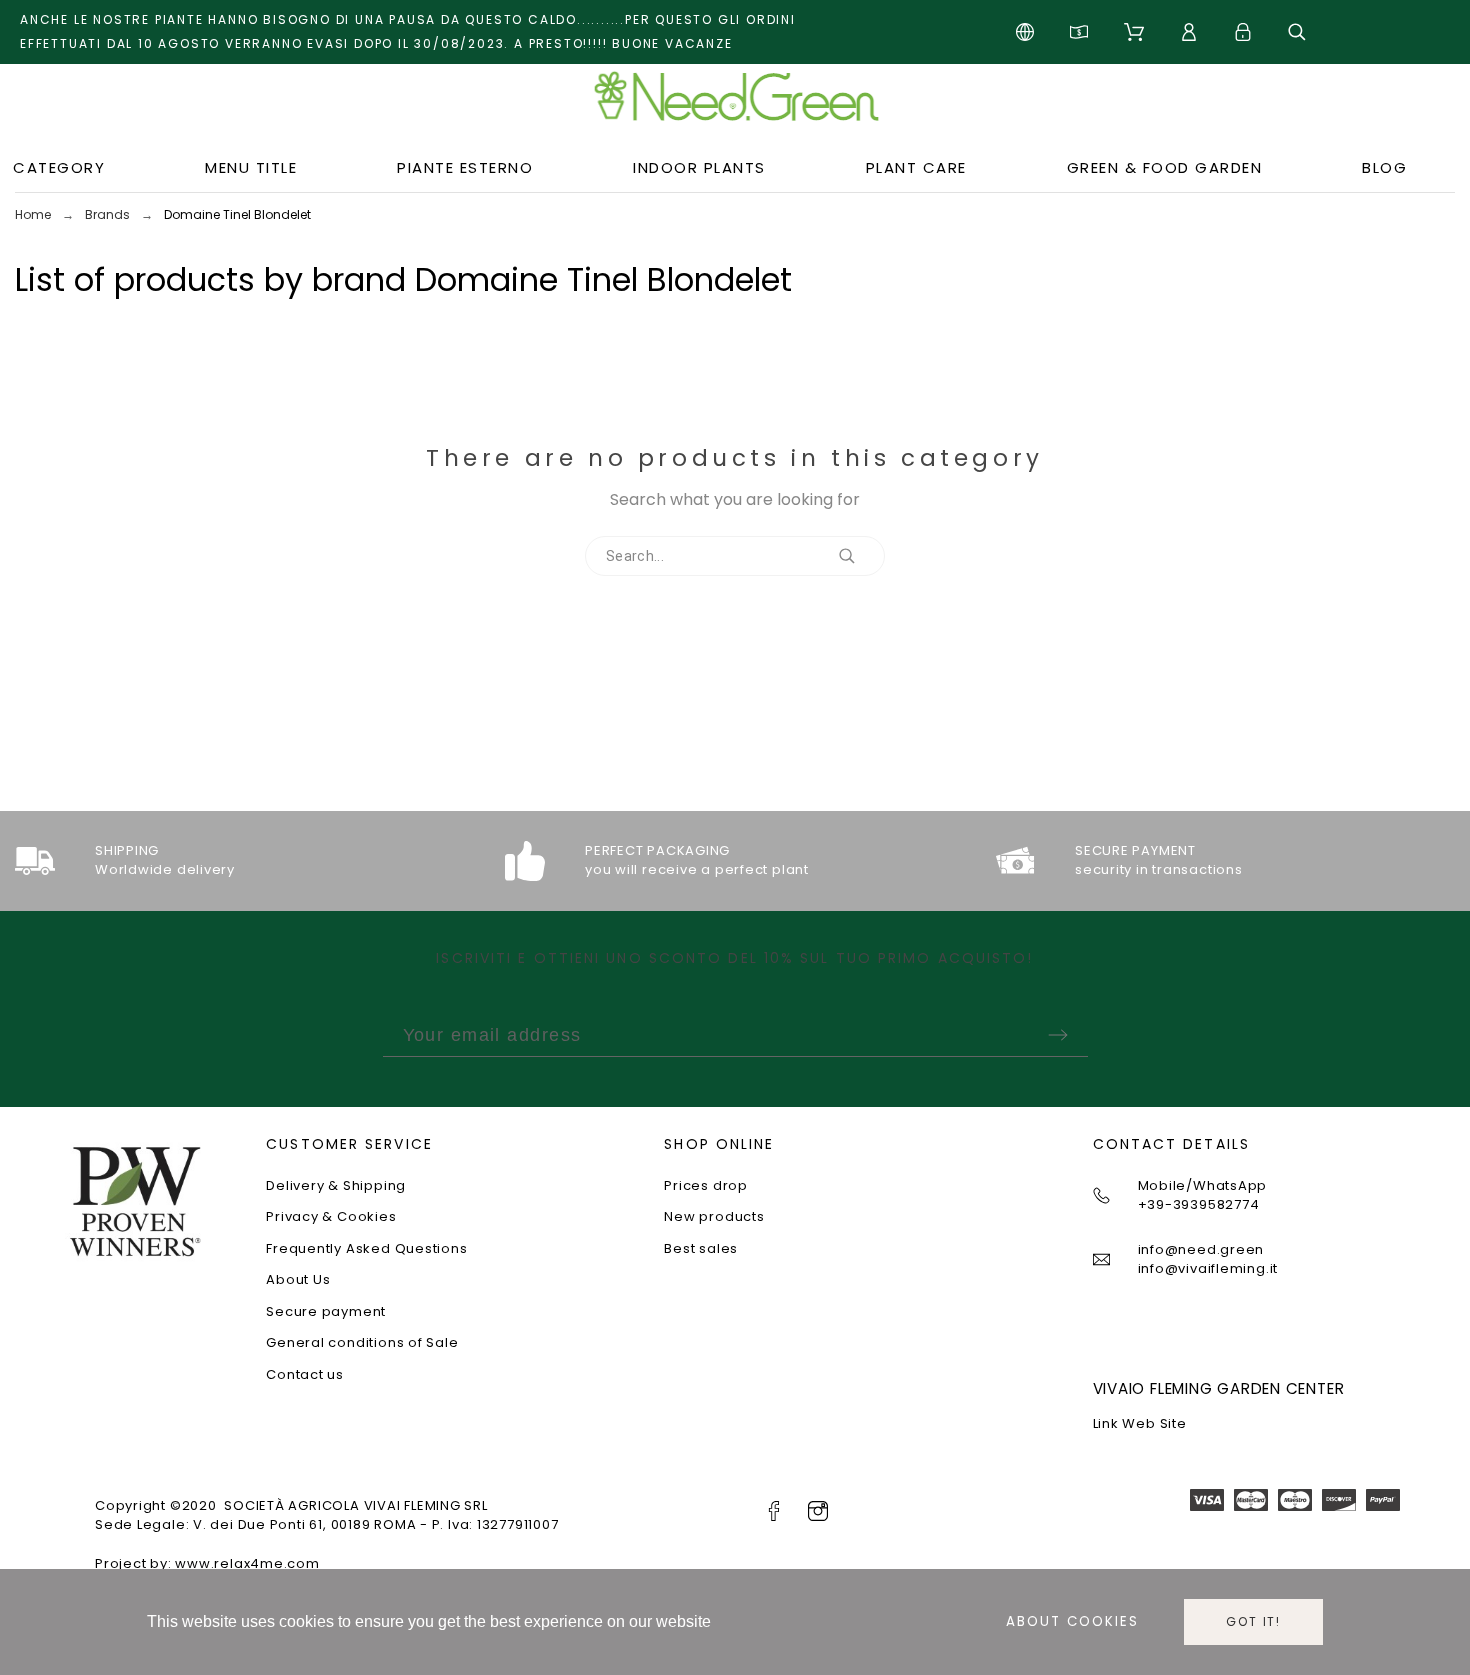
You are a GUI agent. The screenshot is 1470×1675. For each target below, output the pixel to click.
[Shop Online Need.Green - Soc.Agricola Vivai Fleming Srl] (735, 104)
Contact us (305, 1374)
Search (860, 556)
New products (714, 1216)
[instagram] (818, 1511)
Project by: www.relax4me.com (207, 1563)
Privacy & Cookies (331, 1216)
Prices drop (706, 1185)
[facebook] (774, 1511)
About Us (298, 1279)
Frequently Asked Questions (366, 1248)
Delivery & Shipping (336, 1185)
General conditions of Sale (362, 1342)
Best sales (701, 1248)
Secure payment (326, 1311)
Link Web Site (1140, 1423)
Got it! (1253, 1621)
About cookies (1072, 1621)
